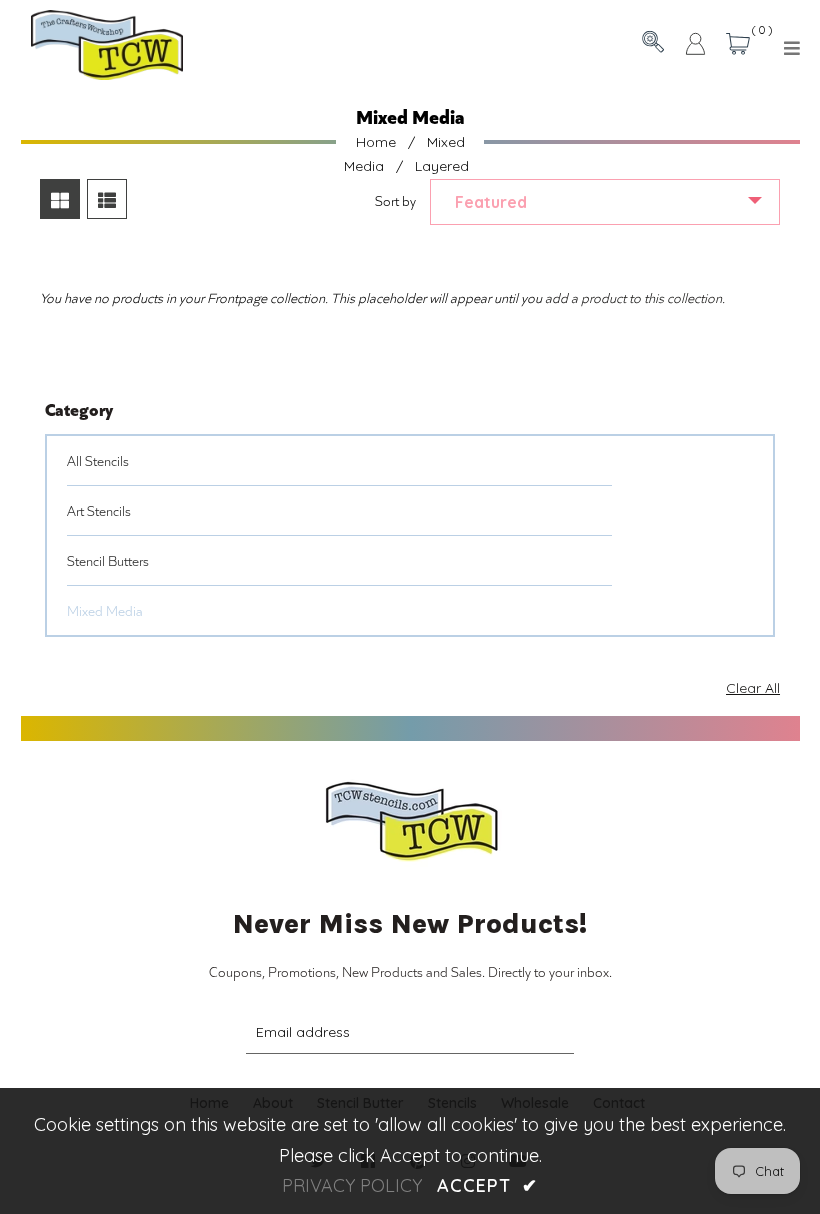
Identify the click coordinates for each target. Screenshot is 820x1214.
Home (376, 142)
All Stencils (98, 460)
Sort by (395, 200)
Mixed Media (105, 610)
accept (487, 1185)
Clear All (753, 688)
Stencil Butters (108, 560)
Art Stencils (99, 510)
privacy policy (352, 1185)
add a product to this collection (633, 297)
